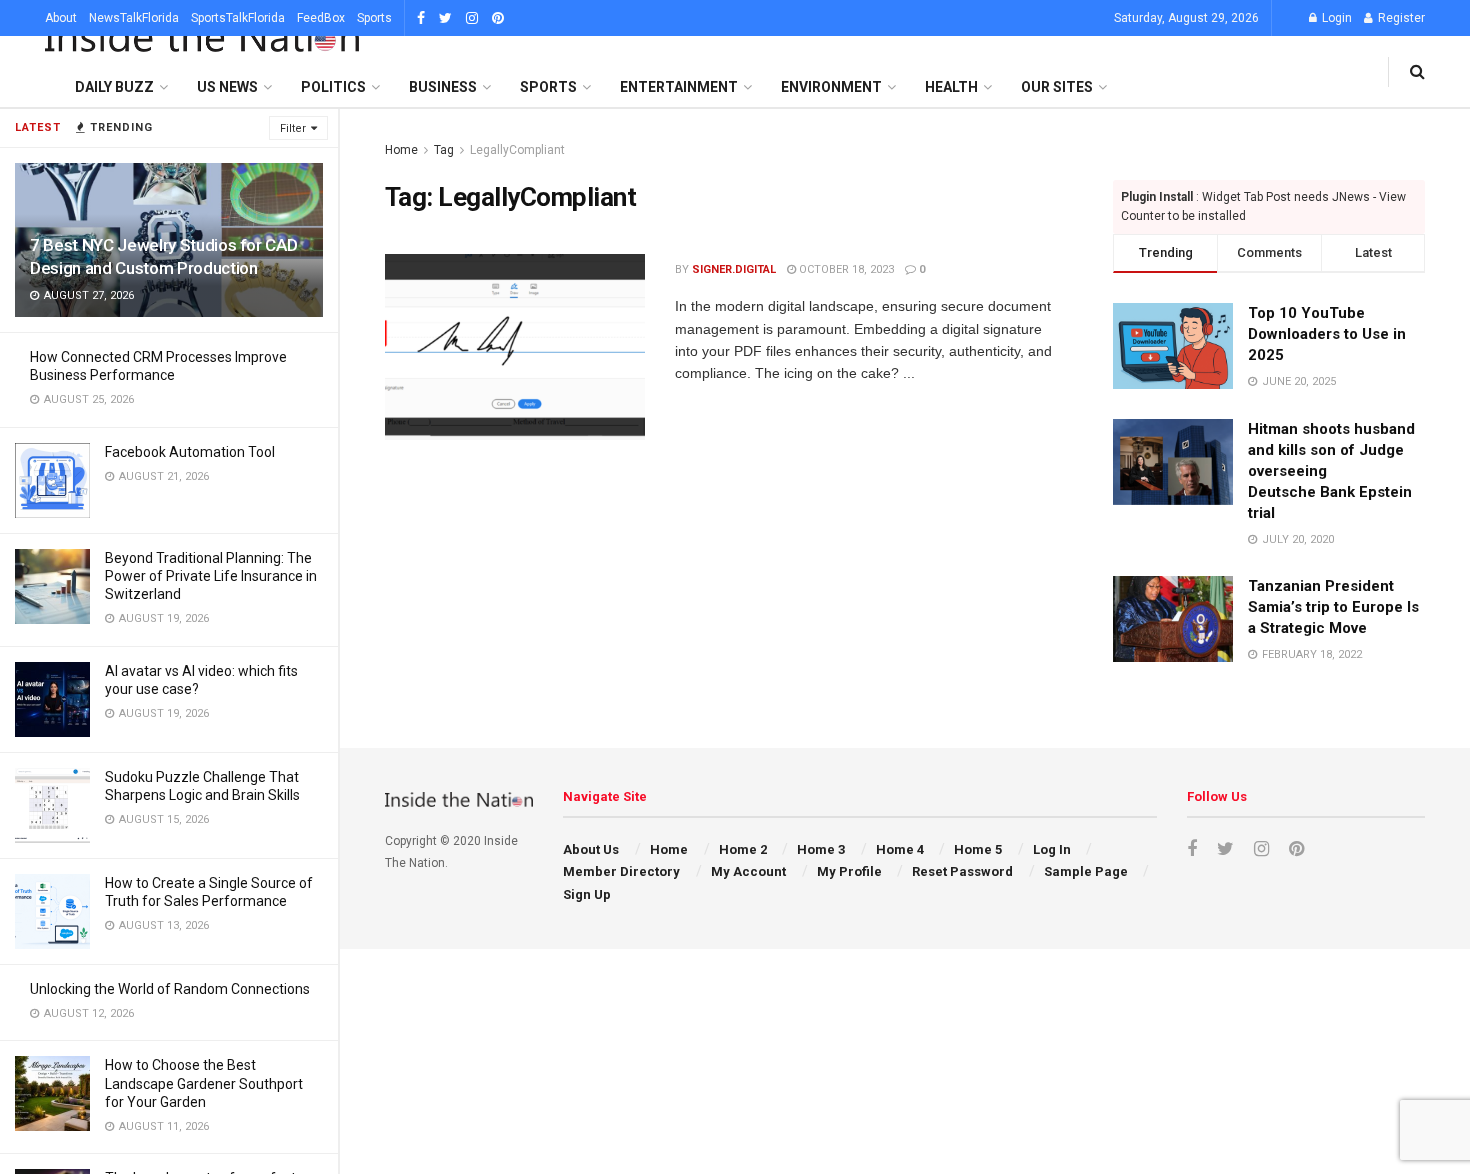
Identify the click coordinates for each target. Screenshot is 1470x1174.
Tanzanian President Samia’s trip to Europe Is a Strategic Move (1333, 607)
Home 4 (900, 849)
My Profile (849, 871)
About (61, 18)
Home (401, 150)
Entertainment (679, 87)
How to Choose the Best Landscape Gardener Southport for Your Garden (204, 1083)
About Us (591, 849)
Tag (444, 150)
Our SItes (1057, 87)
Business (443, 87)
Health (951, 87)
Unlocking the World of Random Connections (170, 989)
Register (1400, 18)
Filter (293, 128)
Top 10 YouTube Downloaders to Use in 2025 (1327, 334)
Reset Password (962, 871)
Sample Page (1086, 871)
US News (227, 87)
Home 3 (821, 849)
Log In (1052, 849)
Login (1335, 18)
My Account (748, 871)
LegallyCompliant (517, 150)
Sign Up (587, 894)
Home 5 (978, 849)
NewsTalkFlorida (134, 18)
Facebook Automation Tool (190, 452)
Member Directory (621, 871)
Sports (374, 18)
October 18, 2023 (845, 269)
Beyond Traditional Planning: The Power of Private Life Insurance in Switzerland (211, 576)
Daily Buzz (114, 87)
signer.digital (734, 269)
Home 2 (743, 849)
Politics (333, 87)
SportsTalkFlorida (238, 18)
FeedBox (321, 18)
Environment (831, 87)
